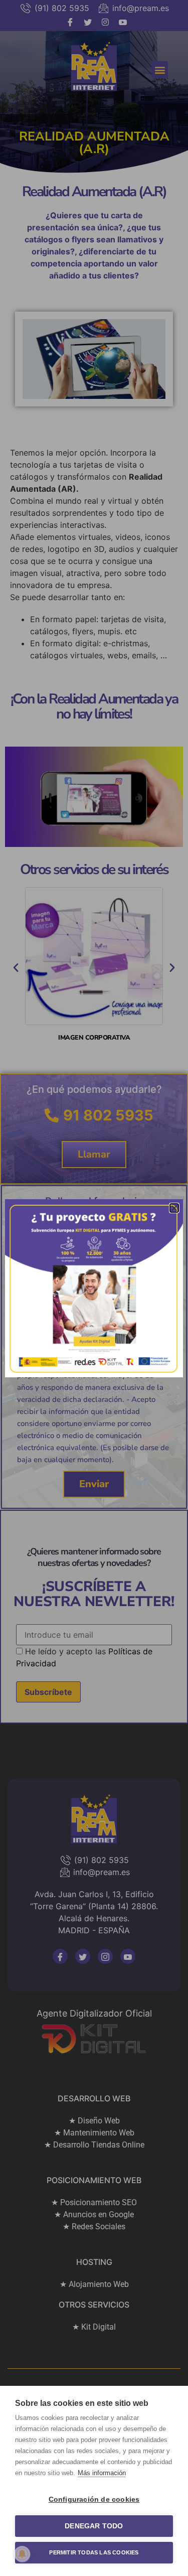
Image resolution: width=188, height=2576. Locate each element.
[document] (94, 1288)
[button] (174, 1208)
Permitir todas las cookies (94, 2552)
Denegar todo (94, 2526)
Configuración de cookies (94, 2499)
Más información (102, 2473)
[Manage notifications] (22, 2554)
